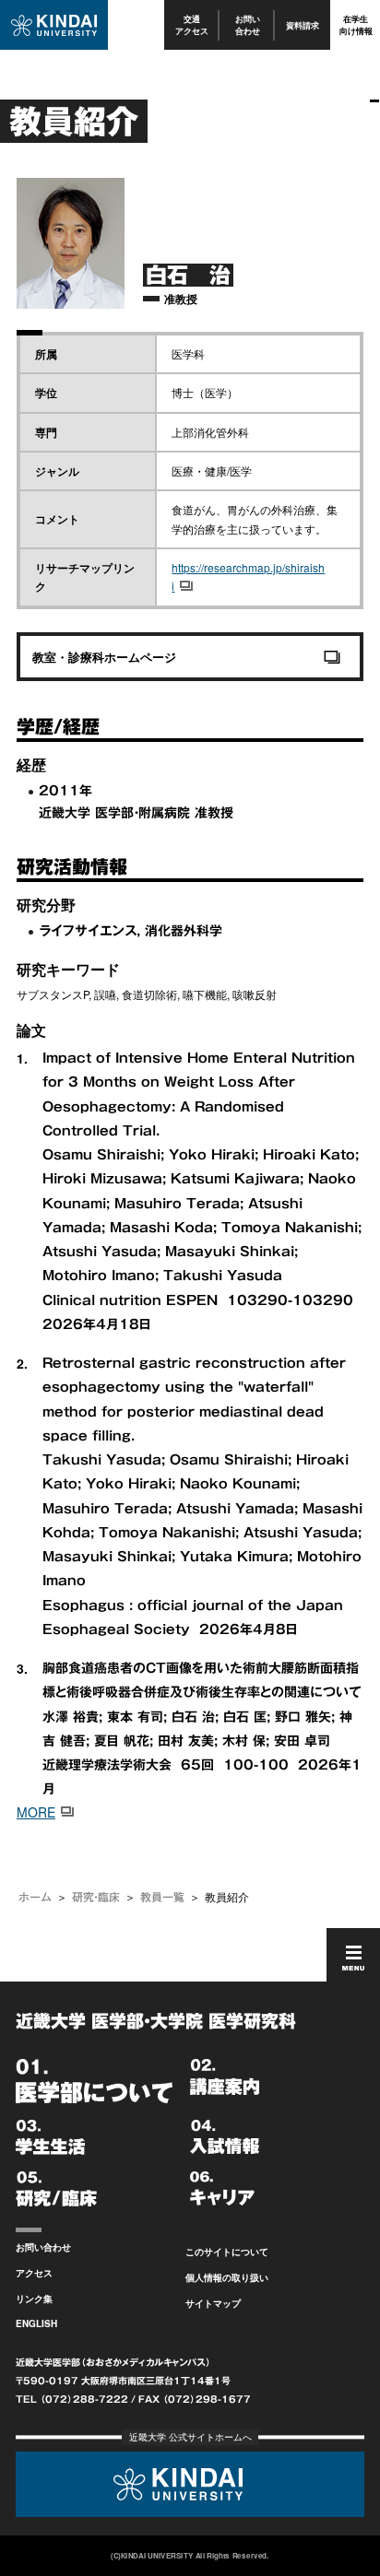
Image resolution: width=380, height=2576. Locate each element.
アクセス (34, 2273)
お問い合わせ (248, 24)
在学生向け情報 (356, 24)
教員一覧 (162, 1897)
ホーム (35, 1897)
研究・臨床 (96, 1897)
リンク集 (34, 2299)
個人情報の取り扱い (227, 2277)
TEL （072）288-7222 (72, 2399)
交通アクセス (192, 24)
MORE (36, 1812)
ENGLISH (36, 2323)
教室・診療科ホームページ (104, 657)
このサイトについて (227, 2252)
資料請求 (303, 25)
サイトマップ (213, 2303)
